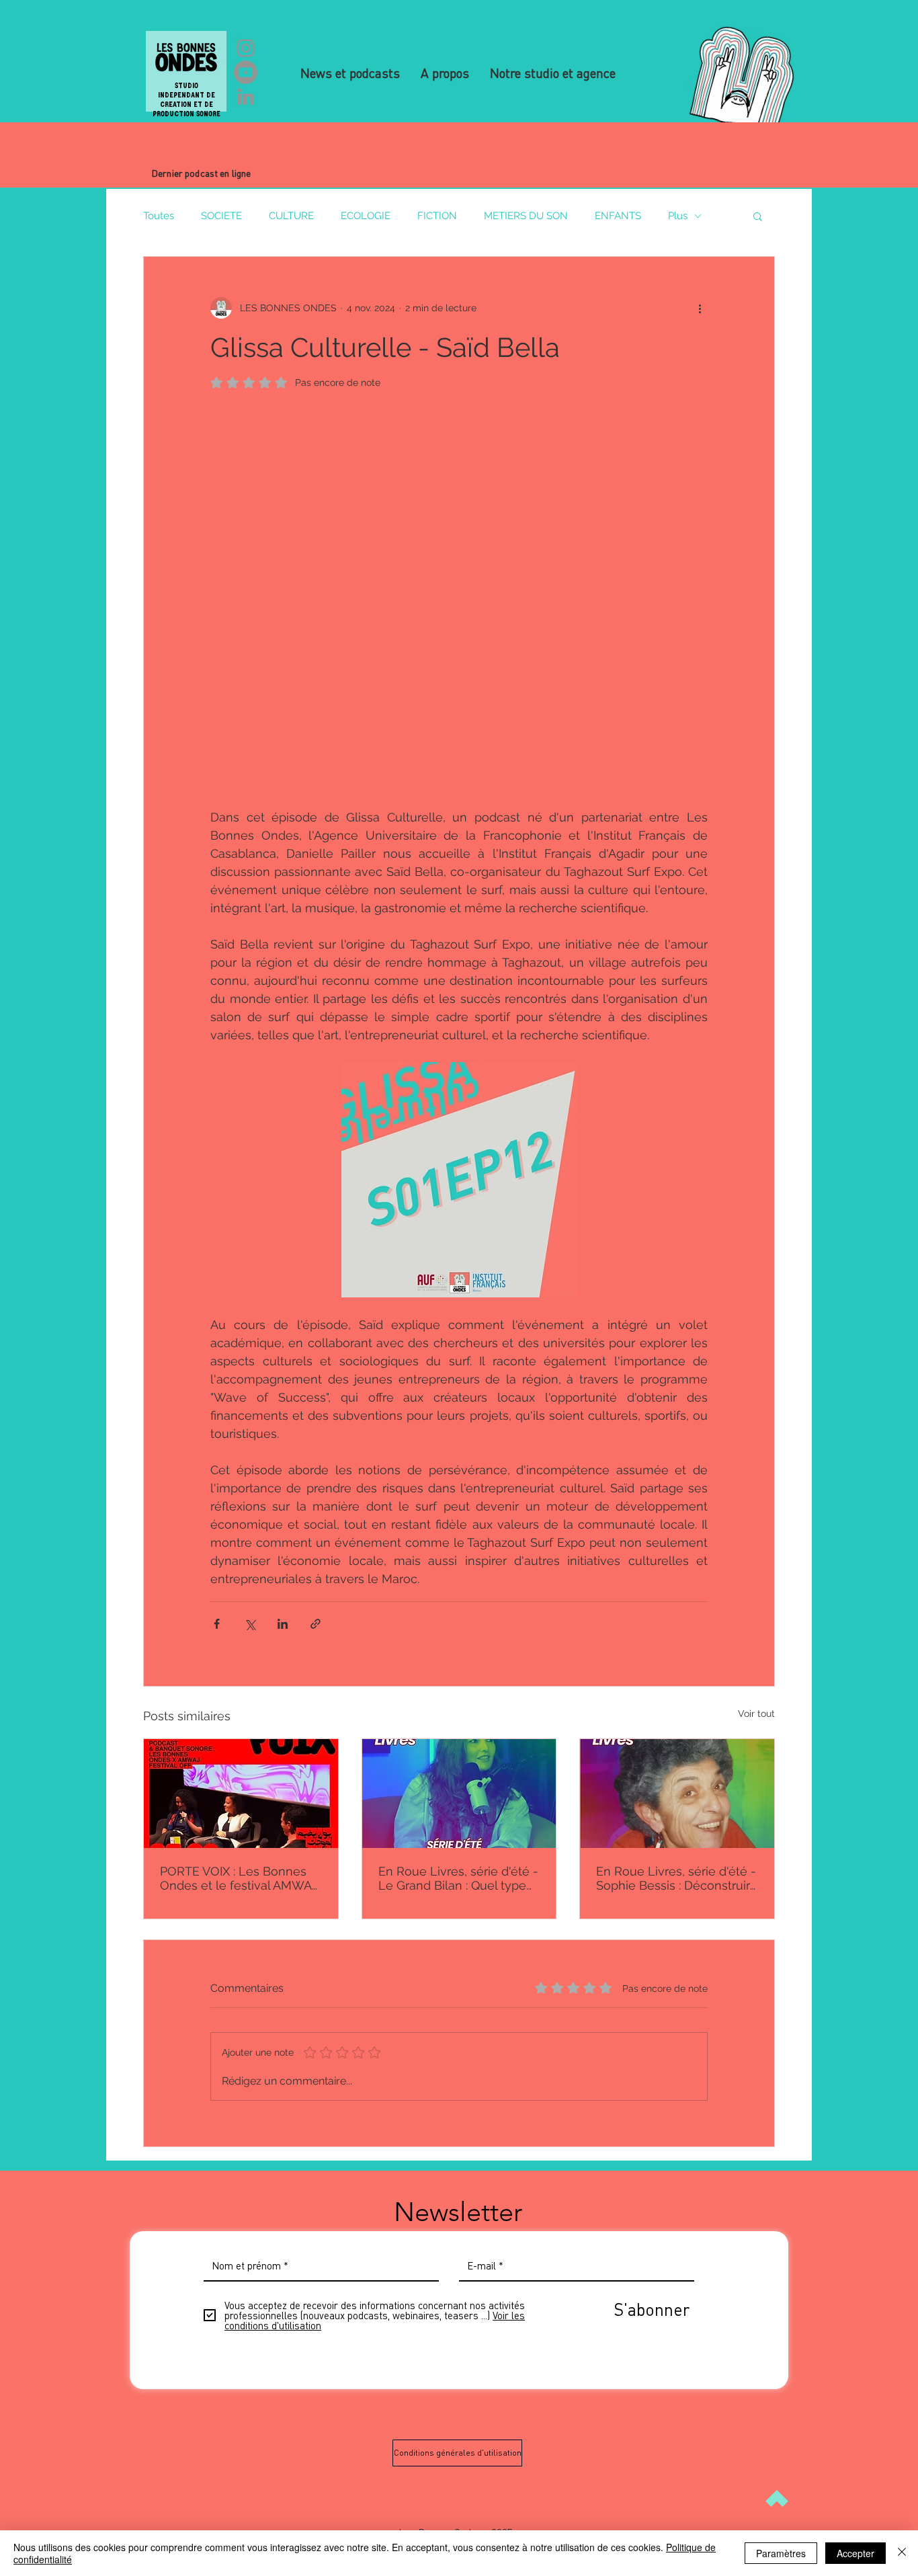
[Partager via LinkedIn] (283, 1624)
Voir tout (756, 1714)
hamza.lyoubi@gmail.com (375, 2496)
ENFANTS (618, 216)
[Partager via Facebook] (217, 1624)
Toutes (159, 216)
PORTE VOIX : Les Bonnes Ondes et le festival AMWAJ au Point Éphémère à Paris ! (239, 1878)
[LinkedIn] (246, 96)
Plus (678, 216)
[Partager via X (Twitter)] (250, 1624)
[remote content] (459, 605)
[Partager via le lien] (316, 1624)
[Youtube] (246, 72)
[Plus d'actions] (700, 308)
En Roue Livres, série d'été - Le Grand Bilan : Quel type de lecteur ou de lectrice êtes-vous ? (458, 1878)
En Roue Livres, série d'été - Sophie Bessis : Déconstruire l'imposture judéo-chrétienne (677, 1878)
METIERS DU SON (526, 216)
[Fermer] (902, 2553)
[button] (758, 216)
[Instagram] (246, 48)
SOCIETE (221, 216)
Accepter (856, 2553)
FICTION (437, 216)
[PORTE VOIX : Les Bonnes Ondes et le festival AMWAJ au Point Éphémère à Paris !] (241, 1794)
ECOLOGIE (366, 216)
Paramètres (781, 2553)
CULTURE (291, 216)
